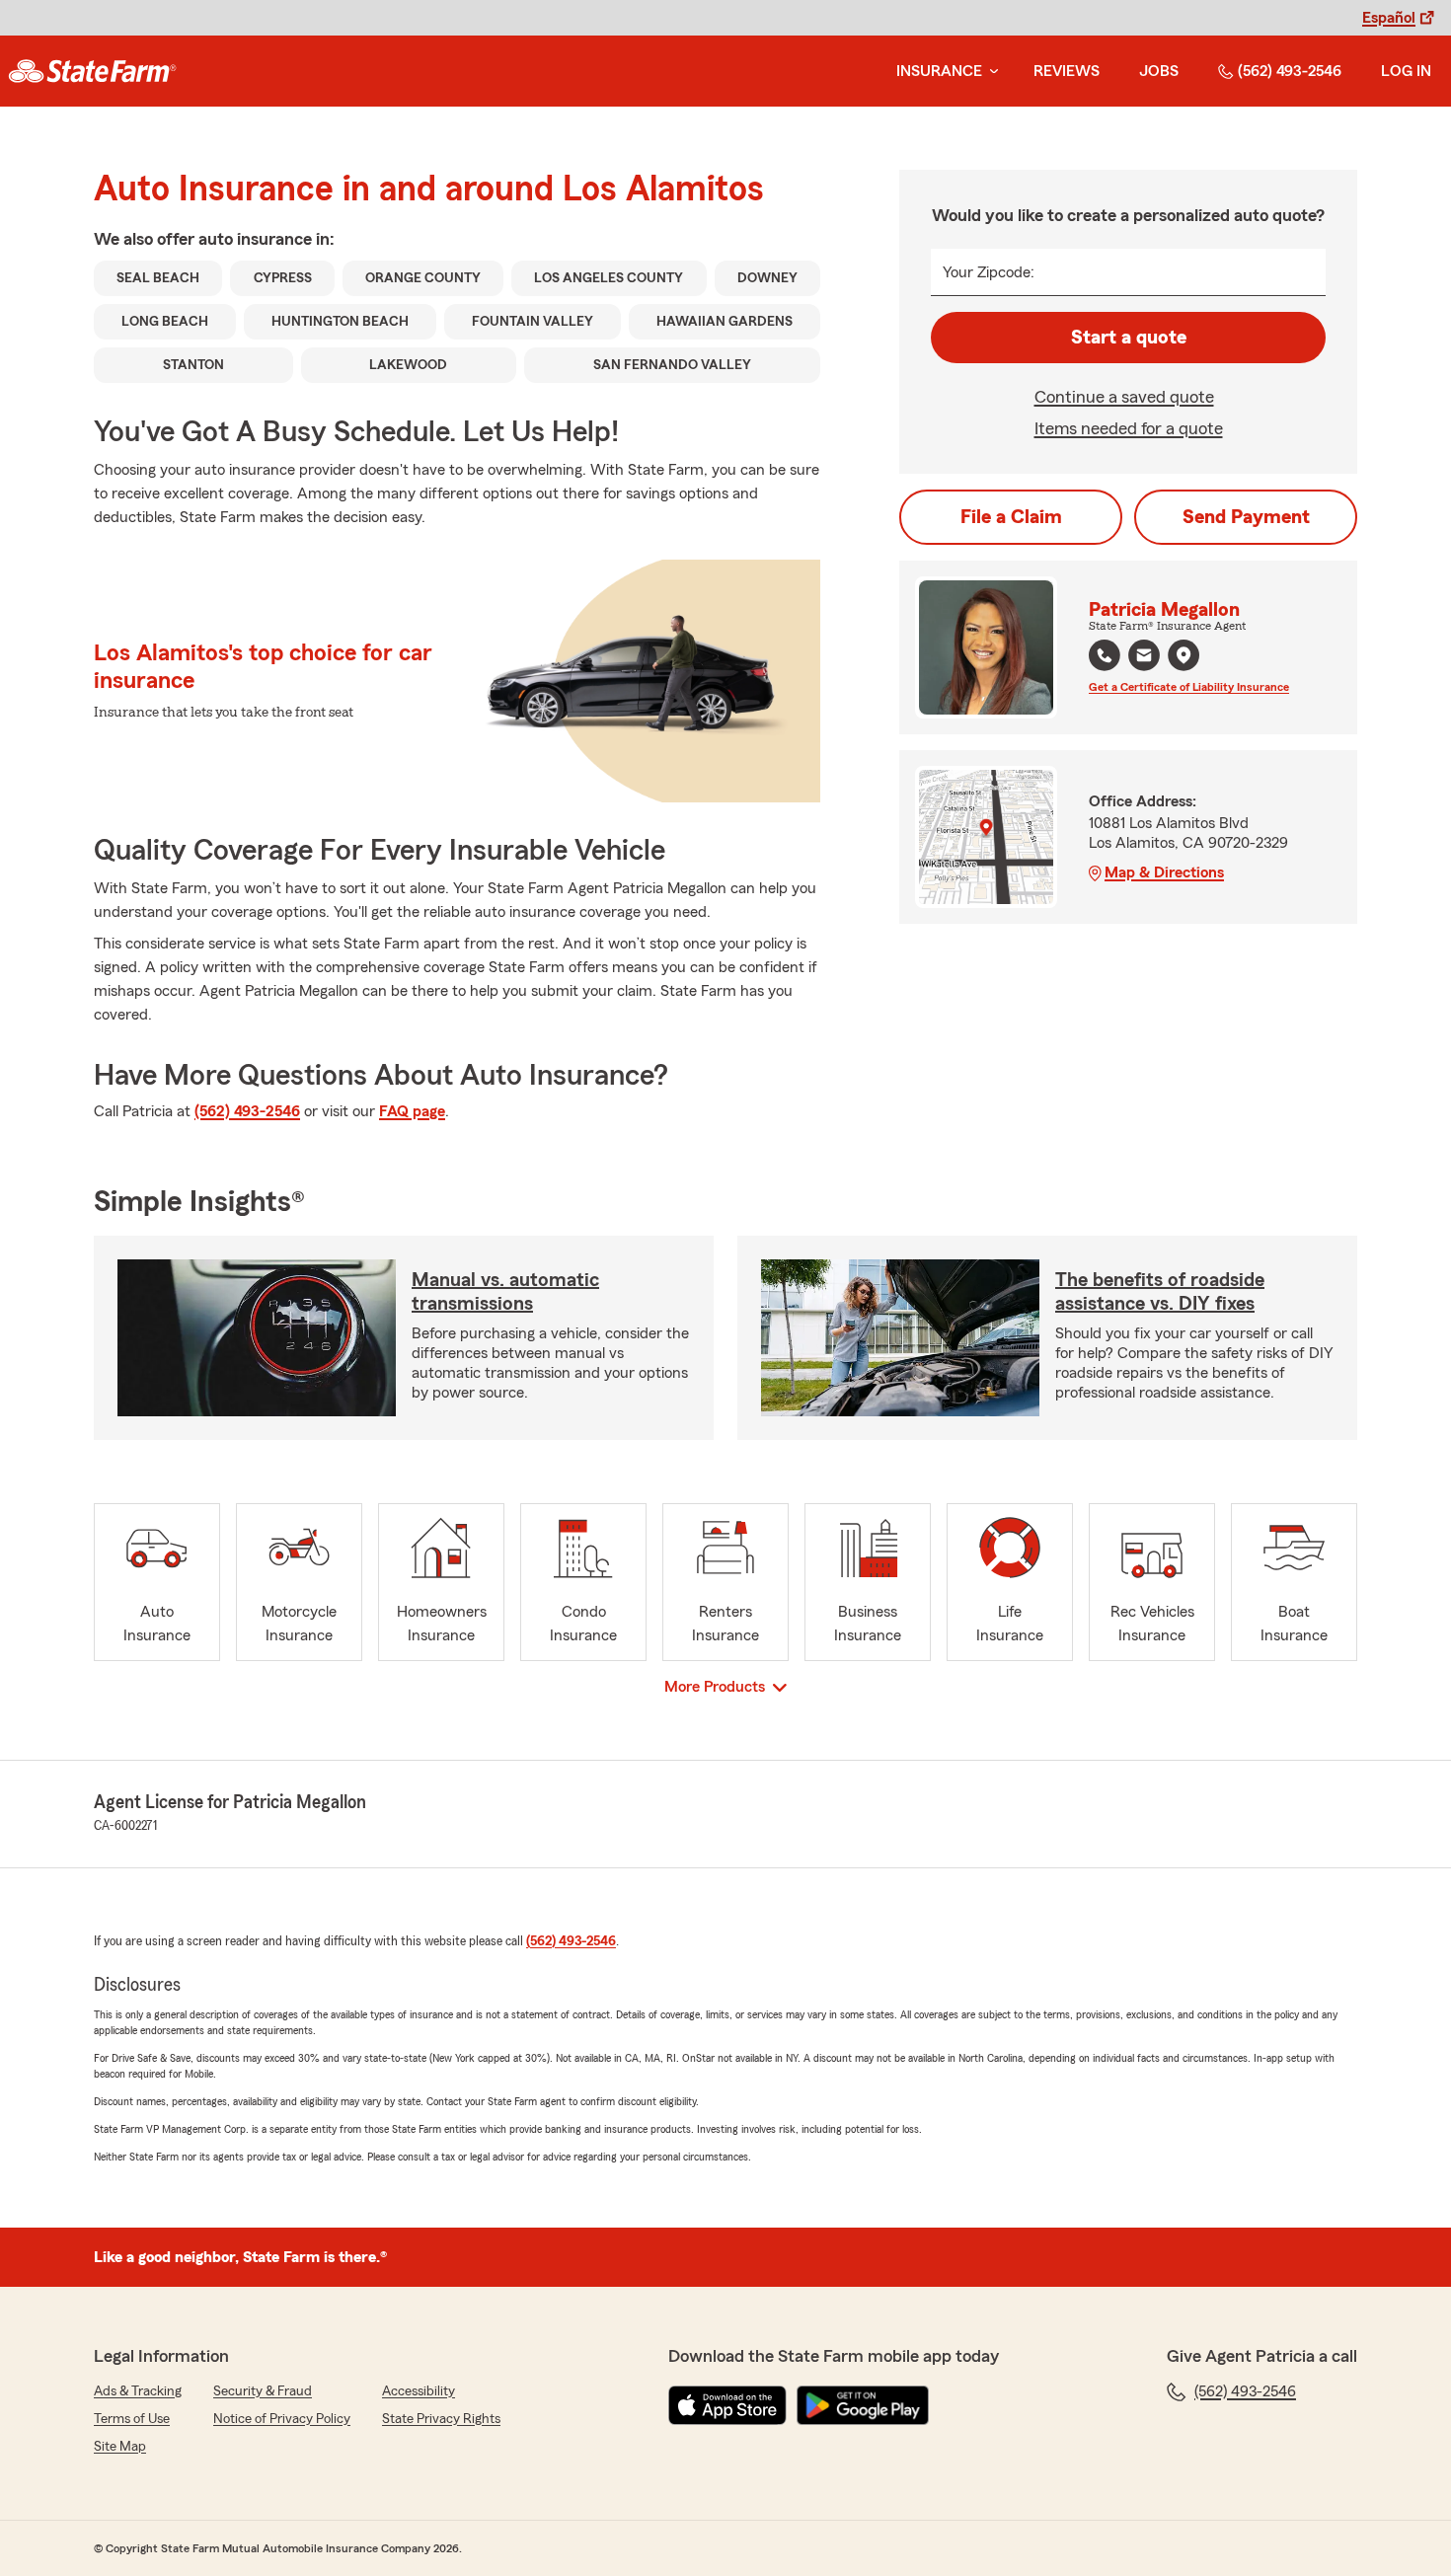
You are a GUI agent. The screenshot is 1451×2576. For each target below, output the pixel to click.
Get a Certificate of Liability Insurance (1189, 687)
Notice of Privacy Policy (282, 2419)
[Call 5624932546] (1105, 655)
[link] (92, 71)
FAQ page (412, 1111)
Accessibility (419, 2391)
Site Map (120, 2447)
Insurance (939, 71)
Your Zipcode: (989, 272)
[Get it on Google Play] (863, 2405)
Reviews (1067, 71)
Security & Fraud (263, 2391)
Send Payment (1246, 517)
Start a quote (1129, 338)
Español (1389, 18)
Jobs (1159, 71)
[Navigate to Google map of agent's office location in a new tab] (1184, 655)
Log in (1406, 71)
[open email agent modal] (1144, 658)
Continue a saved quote (1124, 397)
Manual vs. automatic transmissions (505, 1292)
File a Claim (1011, 517)
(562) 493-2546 (1290, 71)
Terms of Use (132, 2419)
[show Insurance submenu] (990, 72)
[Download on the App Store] (727, 2405)
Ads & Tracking (138, 2391)
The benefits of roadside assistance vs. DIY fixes (1160, 1292)
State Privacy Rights (441, 2419)
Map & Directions (1164, 872)
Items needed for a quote (1129, 428)
